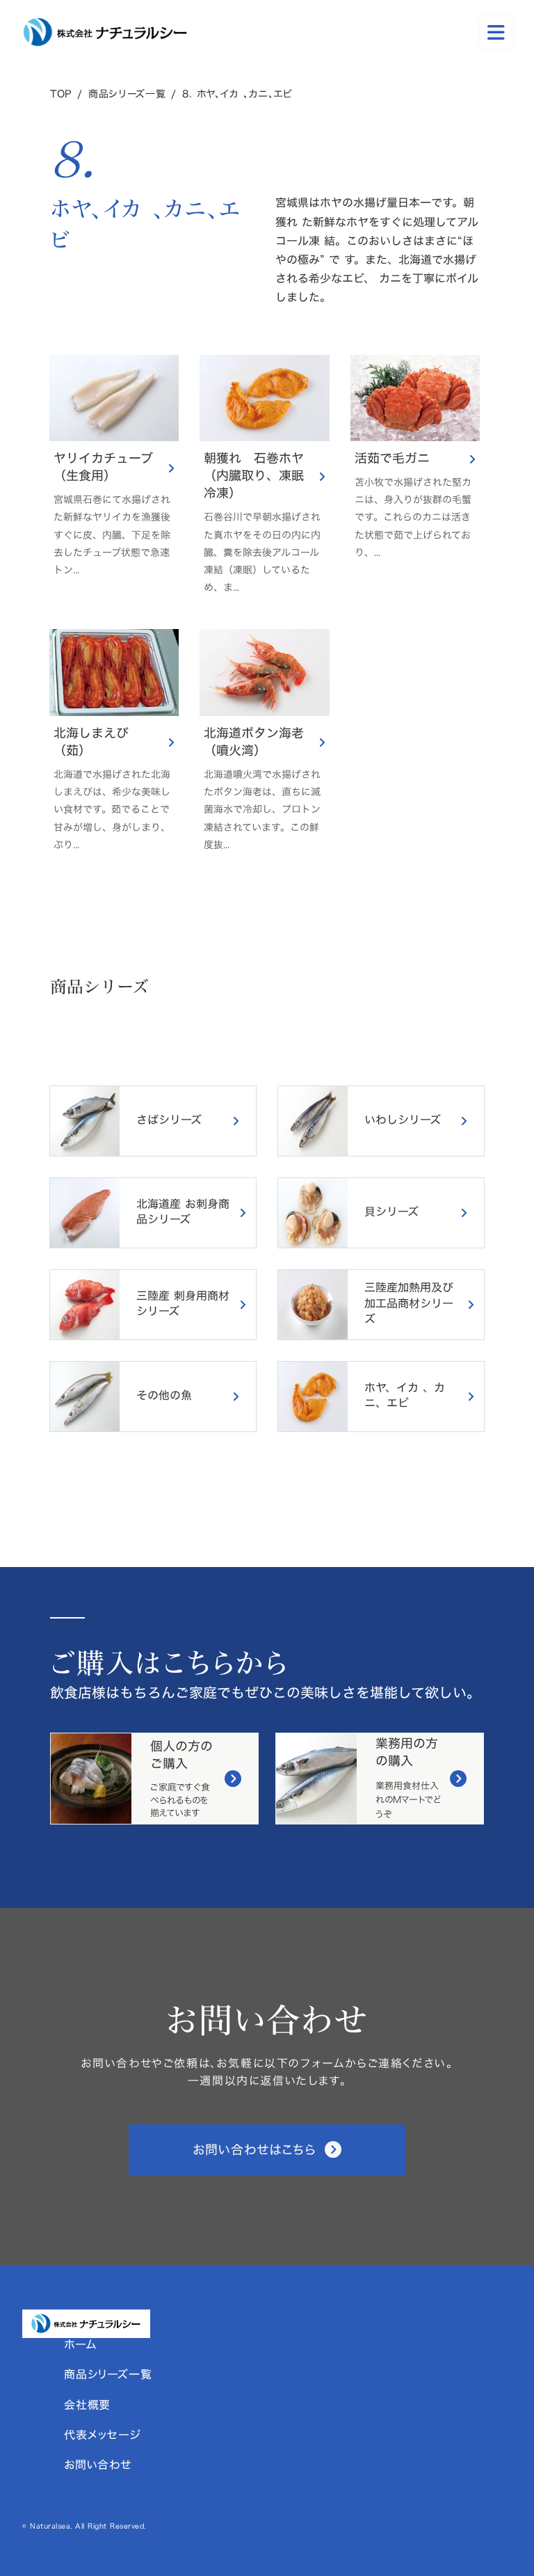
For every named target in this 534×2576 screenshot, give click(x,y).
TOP (61, 94)
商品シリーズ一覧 (127, 94)
